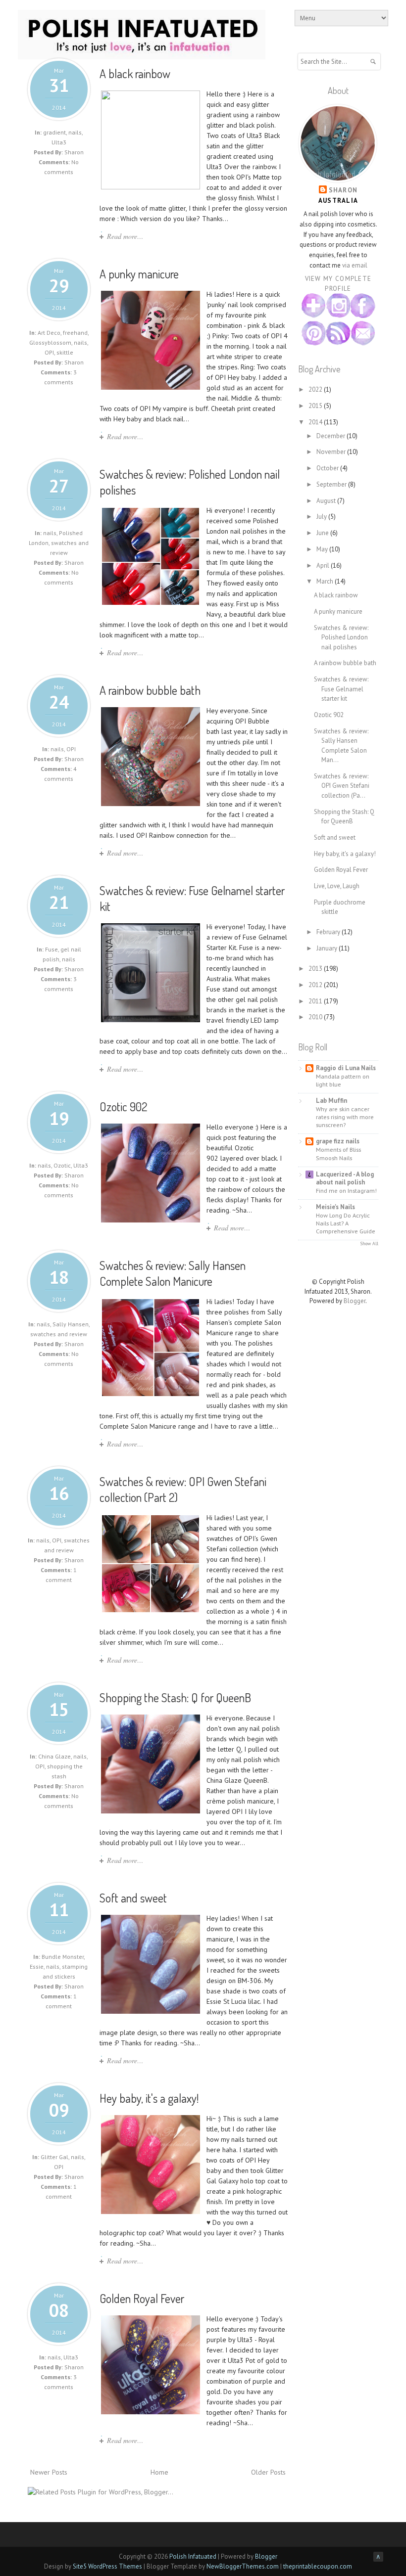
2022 (316, 389)
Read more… (125, 236)
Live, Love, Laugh (337, 886)
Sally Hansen (71, 1324)
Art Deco (49, 333)
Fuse (51, 949)
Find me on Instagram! (346, 1190)
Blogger (355, 1301)
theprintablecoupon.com (318, 2566)
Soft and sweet (133, 1898)
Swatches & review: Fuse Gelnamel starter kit (341, 689)
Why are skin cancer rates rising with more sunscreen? (345, 1117)
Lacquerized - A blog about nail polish (345, 1178)
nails (75, 132)
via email (355, 265)
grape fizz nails (338, 1141)
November (332, 452)
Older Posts (268, 2472)
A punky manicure (139, 274)
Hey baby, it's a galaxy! (149, 2098)
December (331, 436)
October (328, 468)
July (322, 517)
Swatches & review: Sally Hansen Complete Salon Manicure (173, 1273)
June (323, 533)
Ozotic (62, 1165)
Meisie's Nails (335, 1207)
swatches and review (59, 1334)
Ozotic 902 (123, 1107)
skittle (65, 352)
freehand (75, 333)
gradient (54, 132)
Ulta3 (59, 142)
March (326, 581)
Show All (369, 1243)
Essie (37, 1966)
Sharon (343, 190)
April (324, 565)
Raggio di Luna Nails (346, 1068)
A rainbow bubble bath (150, 690)
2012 (316, 985)
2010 (316, 1017)
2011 (316, 1001)
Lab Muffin (331, 1101)
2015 (316, 406)
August (327, 501)
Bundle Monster (63, 1957)
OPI (49, 352)
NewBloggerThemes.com (243, 2566)
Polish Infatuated (193, 2556)
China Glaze (54, 1756)
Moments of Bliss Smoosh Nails (338, 1153)
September (332, 484)
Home (159, 2472)
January (328, 948)
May (323, 549)
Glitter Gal (54, 2157)
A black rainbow (135, 73)
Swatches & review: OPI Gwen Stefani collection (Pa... (342, 786)
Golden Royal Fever (142, 2298)
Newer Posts (49, 2472)
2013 (316, 969)
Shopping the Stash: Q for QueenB (175, 1697)
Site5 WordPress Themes (107, 2566)
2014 (316, 422)
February (329, 932)
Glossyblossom (50, 342)
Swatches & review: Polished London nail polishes (341, 637)
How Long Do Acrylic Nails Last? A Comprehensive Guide (346, 1223)
